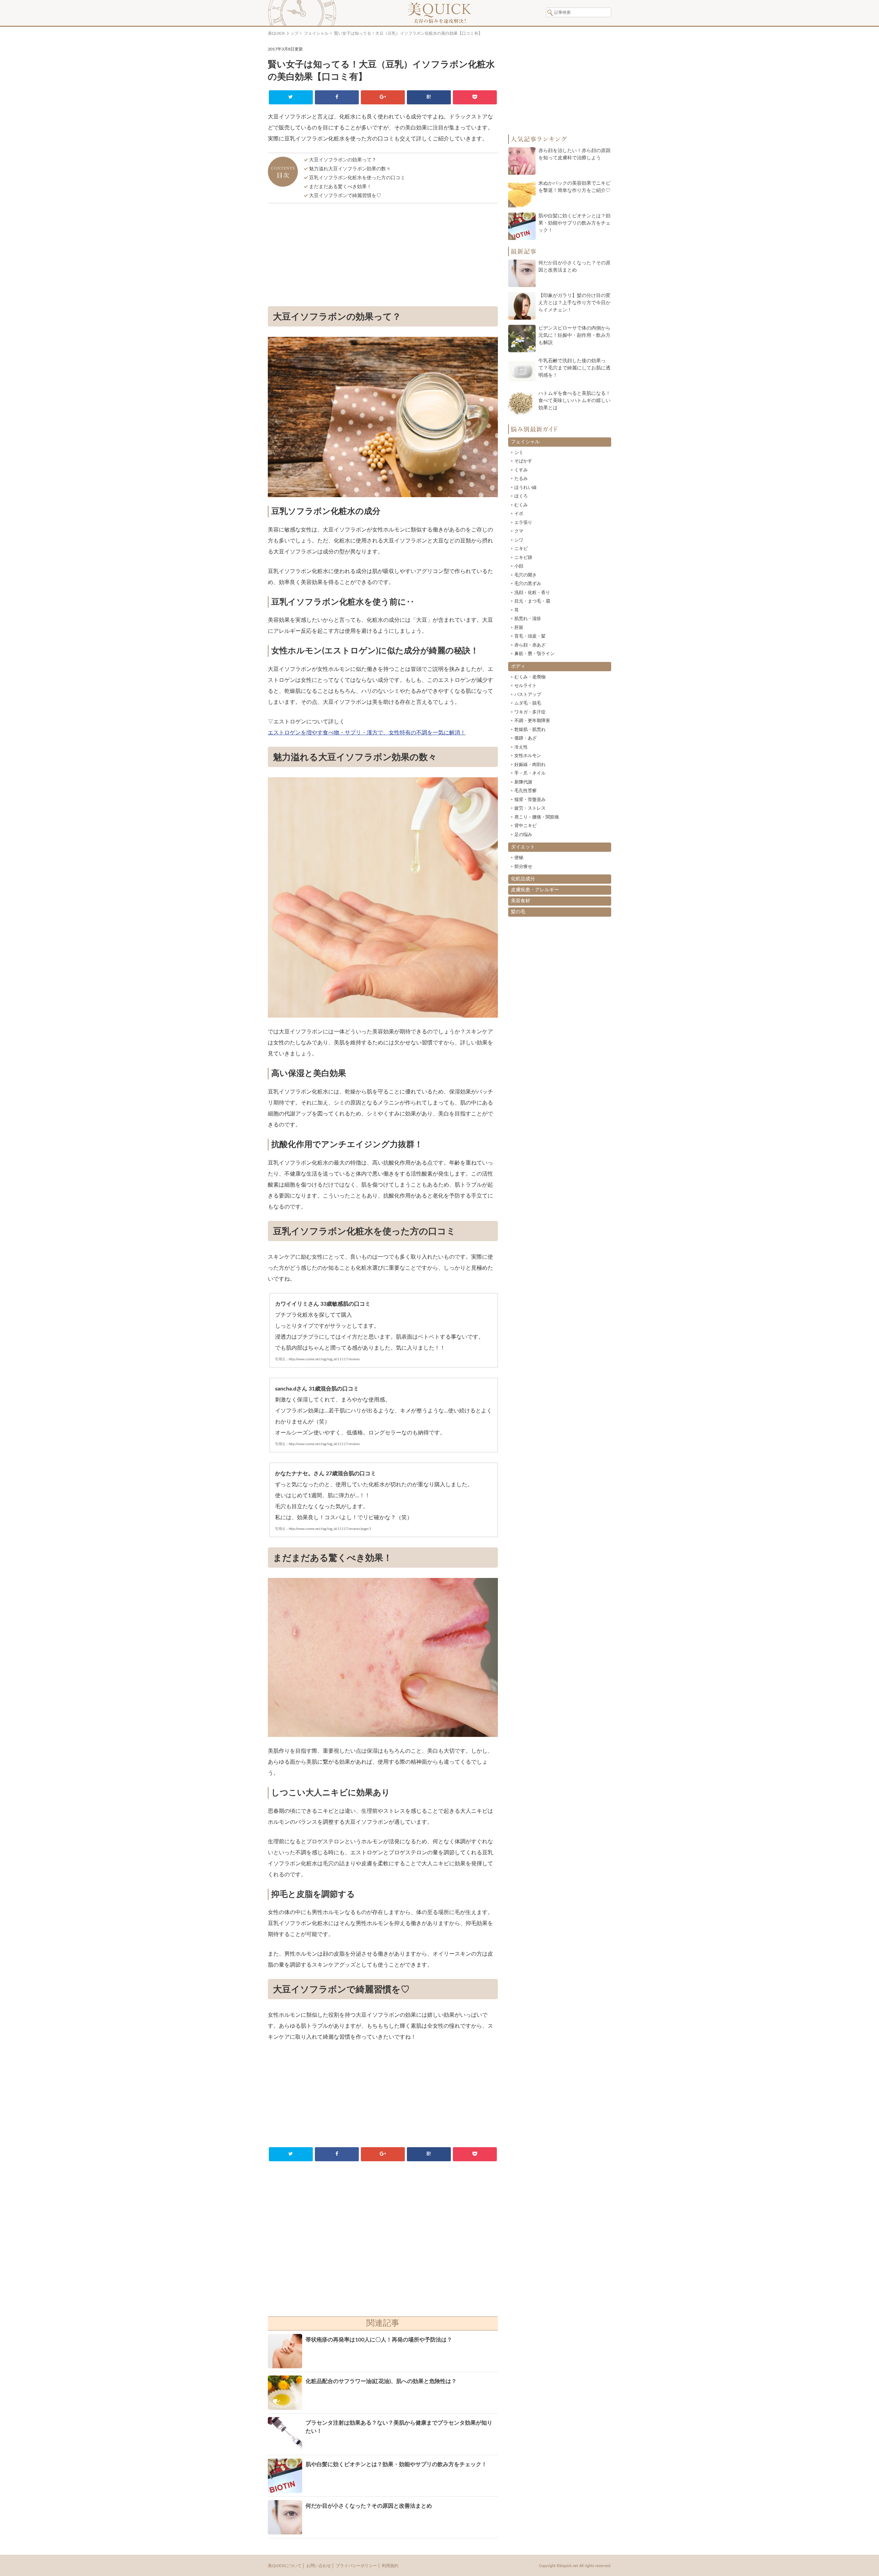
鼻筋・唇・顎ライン (534, 654)
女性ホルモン (528, 756)
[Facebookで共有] (337, 97)
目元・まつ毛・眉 (532, 601)
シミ (519, 453)
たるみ (521, 479)
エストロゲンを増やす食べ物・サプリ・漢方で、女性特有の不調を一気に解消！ (367, 733)
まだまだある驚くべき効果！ (340, 187)
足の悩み (523, 835)
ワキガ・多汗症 (530, 712)
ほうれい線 (526, 488)
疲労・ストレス (530, 808)
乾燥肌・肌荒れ (530, 730)
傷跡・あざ (526, 738)
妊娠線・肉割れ (530, 765)
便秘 (519, 858)
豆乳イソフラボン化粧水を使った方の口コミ (357, 178)
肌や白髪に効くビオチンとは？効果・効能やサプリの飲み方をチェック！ (396, 2464)
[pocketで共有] (475, 97)
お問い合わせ (319, 2566)
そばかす (523, 461)
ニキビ (521, 549)
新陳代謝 (523, 782)
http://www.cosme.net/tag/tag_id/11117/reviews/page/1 (330, 1529)
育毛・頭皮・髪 (530, 636)
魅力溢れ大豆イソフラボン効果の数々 (350, 169)
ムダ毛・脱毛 (528, 703)
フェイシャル (316, 33)
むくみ (521, 505)
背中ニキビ (526, 826)
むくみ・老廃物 (530, 677)
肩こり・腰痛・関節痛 (537, 817)
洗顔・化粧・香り (532, 593)
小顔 (519, 566)
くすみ (521, 470)
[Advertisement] (383, 256)
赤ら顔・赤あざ (530, 645)
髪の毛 (518, 912)
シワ (519, 540)
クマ (519, 531)
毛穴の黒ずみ (528, 584)
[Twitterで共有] (291, 97)
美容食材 (521, 901)
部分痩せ (523, 867)
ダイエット (523, 847)
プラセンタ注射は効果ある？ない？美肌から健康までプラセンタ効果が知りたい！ (399, 2427)
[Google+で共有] (383, 97)
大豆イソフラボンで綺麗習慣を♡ (345, 196)
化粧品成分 (523, 879)
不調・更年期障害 (532, 721)
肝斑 (519, 628)
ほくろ (521, 496)
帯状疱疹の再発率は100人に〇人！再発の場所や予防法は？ (379, 2340)
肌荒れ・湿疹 (528, 619)
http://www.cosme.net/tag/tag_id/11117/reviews (324, 1359)
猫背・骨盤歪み (530, 800)
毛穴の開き (526, 575)
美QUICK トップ (283, 33)
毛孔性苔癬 (526, 791)
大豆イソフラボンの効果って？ (343, 160)
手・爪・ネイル (530, 773)
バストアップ (528, 695)
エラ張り (523, 523)
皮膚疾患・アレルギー (535, 890)
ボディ (518, 666)
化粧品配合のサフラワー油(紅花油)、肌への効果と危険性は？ (381, 2381)
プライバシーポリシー (356, 2566)
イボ (519, 514)
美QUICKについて (285, 2566)
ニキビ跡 (523, 558)
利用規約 (390, 2566)
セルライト (526, 686)
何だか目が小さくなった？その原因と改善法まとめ (369, 2506)
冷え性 (521, 747)
